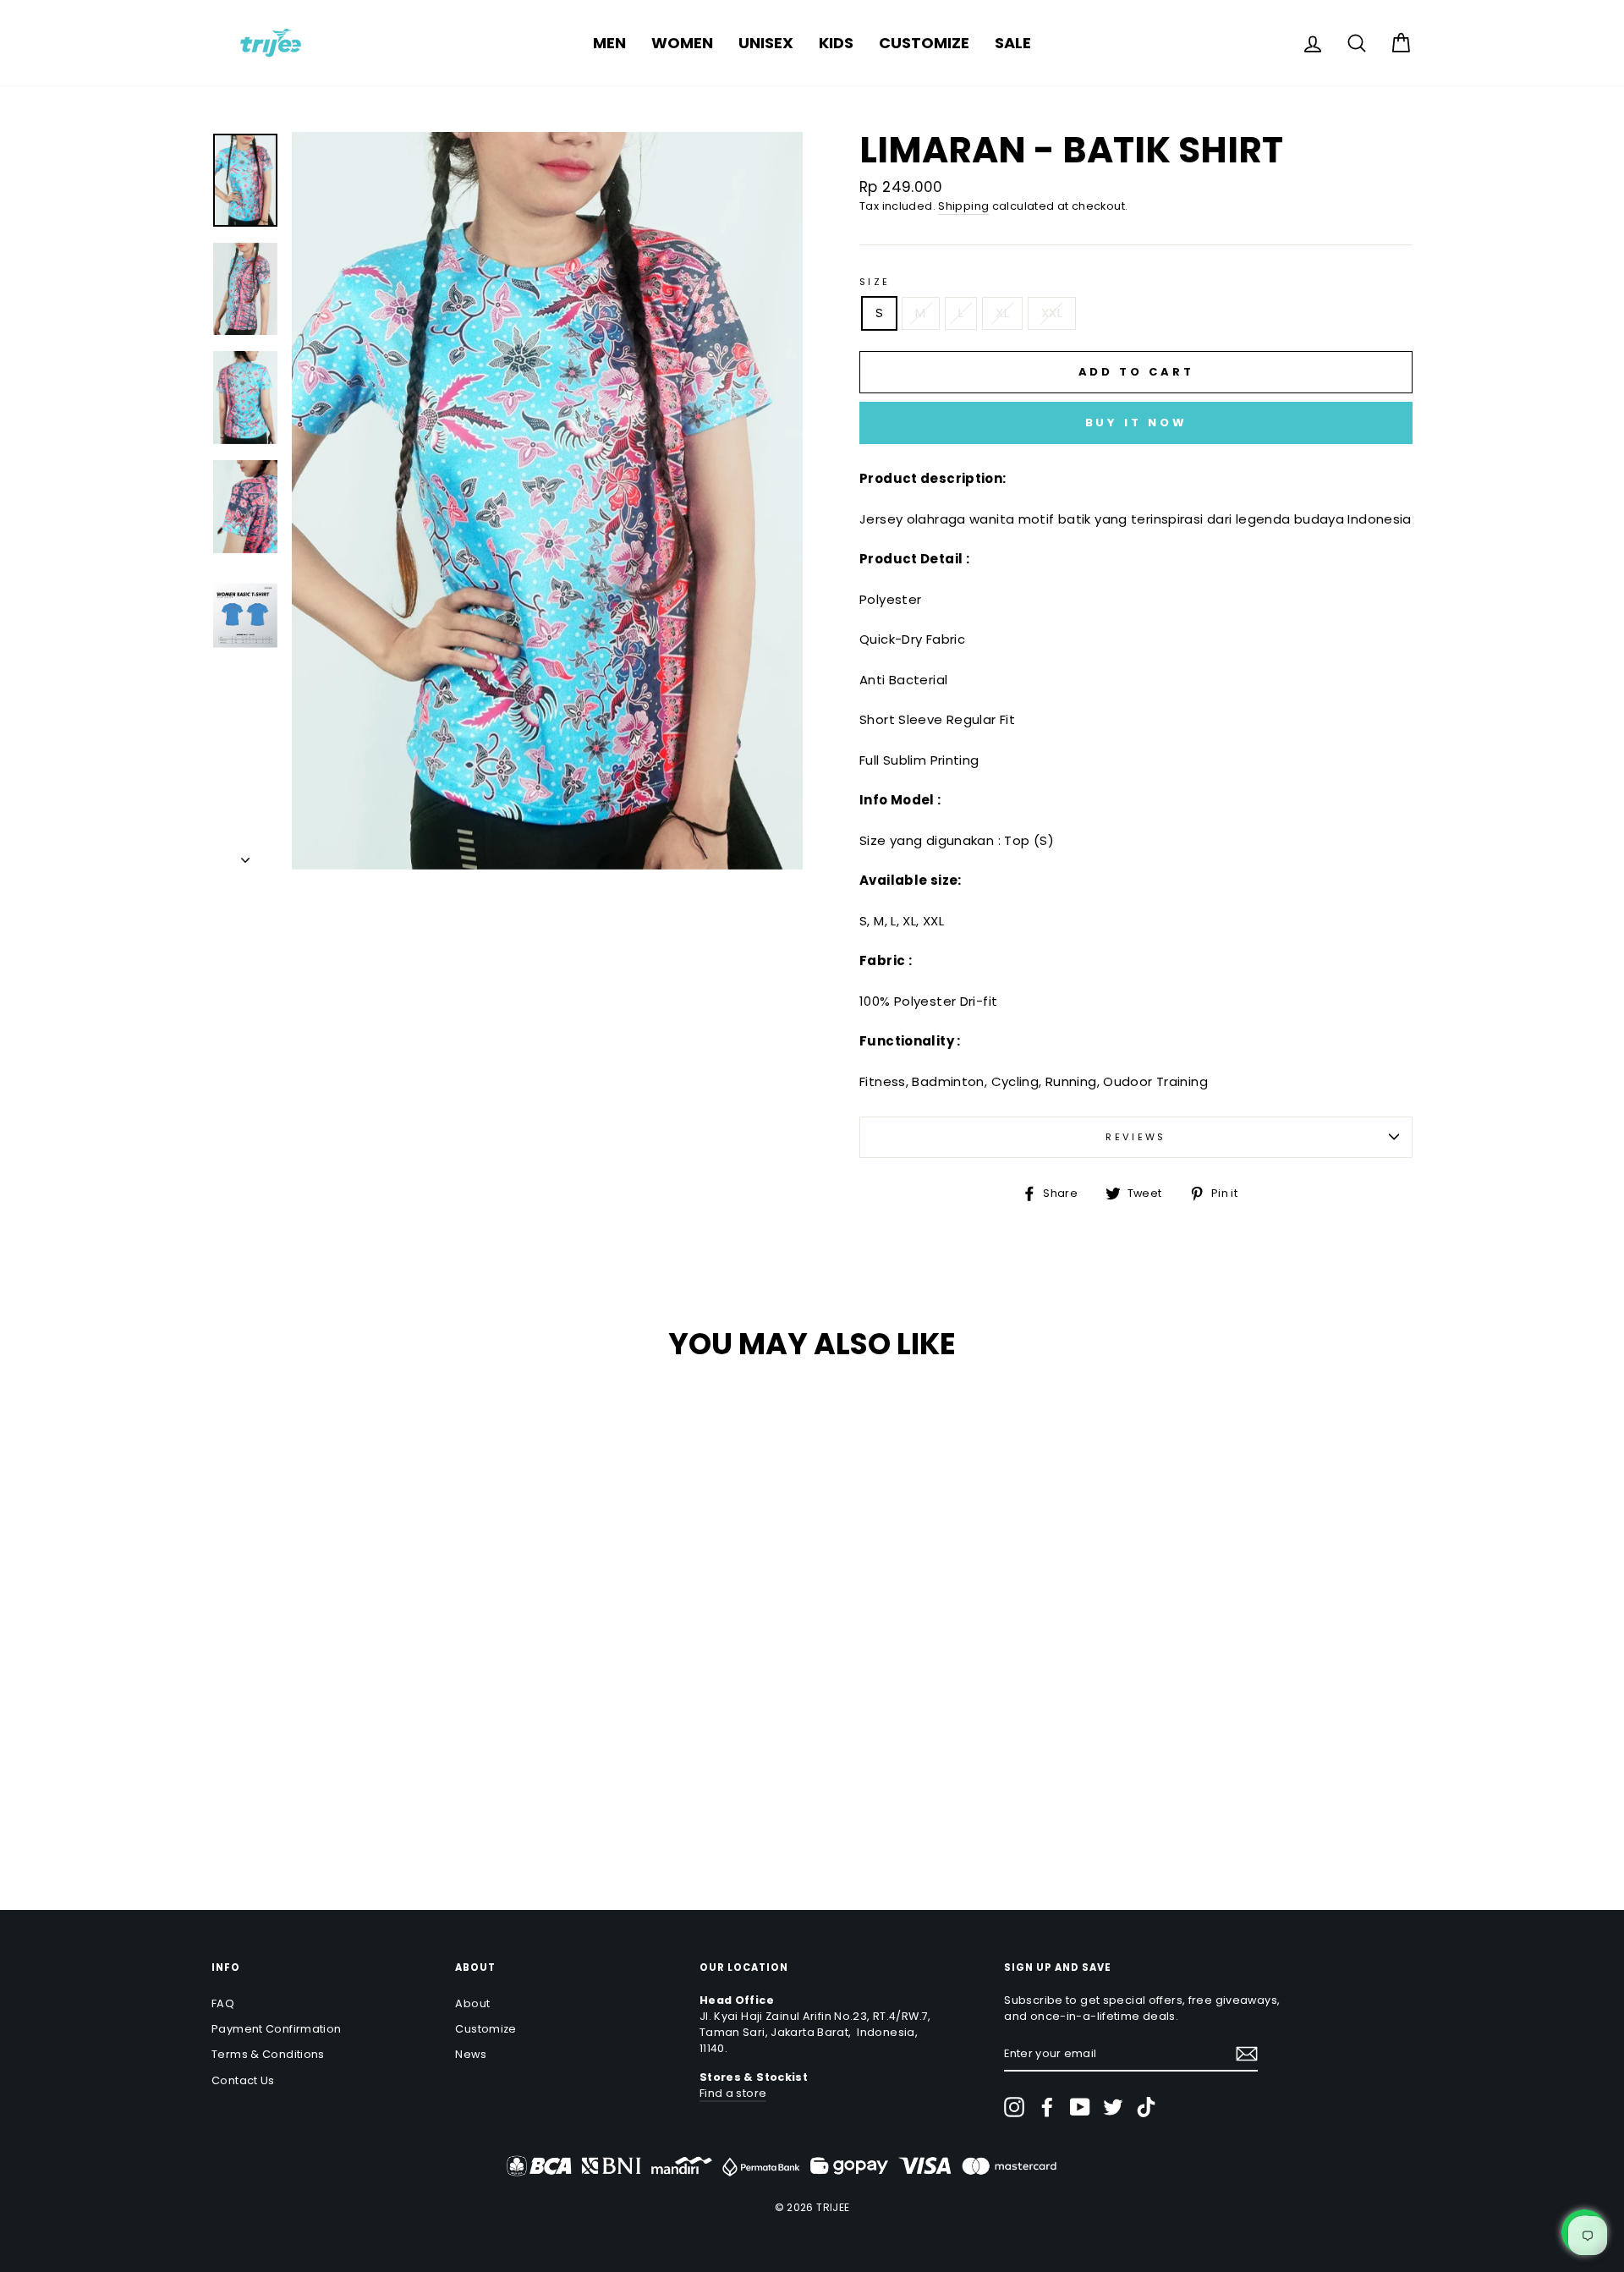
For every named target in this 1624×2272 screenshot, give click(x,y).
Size (875, 282)
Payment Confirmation (277, 2029)
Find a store (733, 2093)
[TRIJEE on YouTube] (1080, 2107)
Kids (836, 43)
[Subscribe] (1247, 2054)
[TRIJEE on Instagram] (1014, 2107)
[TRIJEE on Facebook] (1047, 2107)
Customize (924, 43)
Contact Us (243, 2080)
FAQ (223, 2003)
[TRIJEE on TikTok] (1146, 2107)
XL (1002, 313)
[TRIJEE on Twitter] (1113, 2107)
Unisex (766, 43)
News (471, 2054)
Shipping (963, 206)
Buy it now (1136, 423)
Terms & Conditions (268, 2054)
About (472, 2003)
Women (682, 43)
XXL (1052, 313)
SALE (1013, 43)
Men (609, 43)
